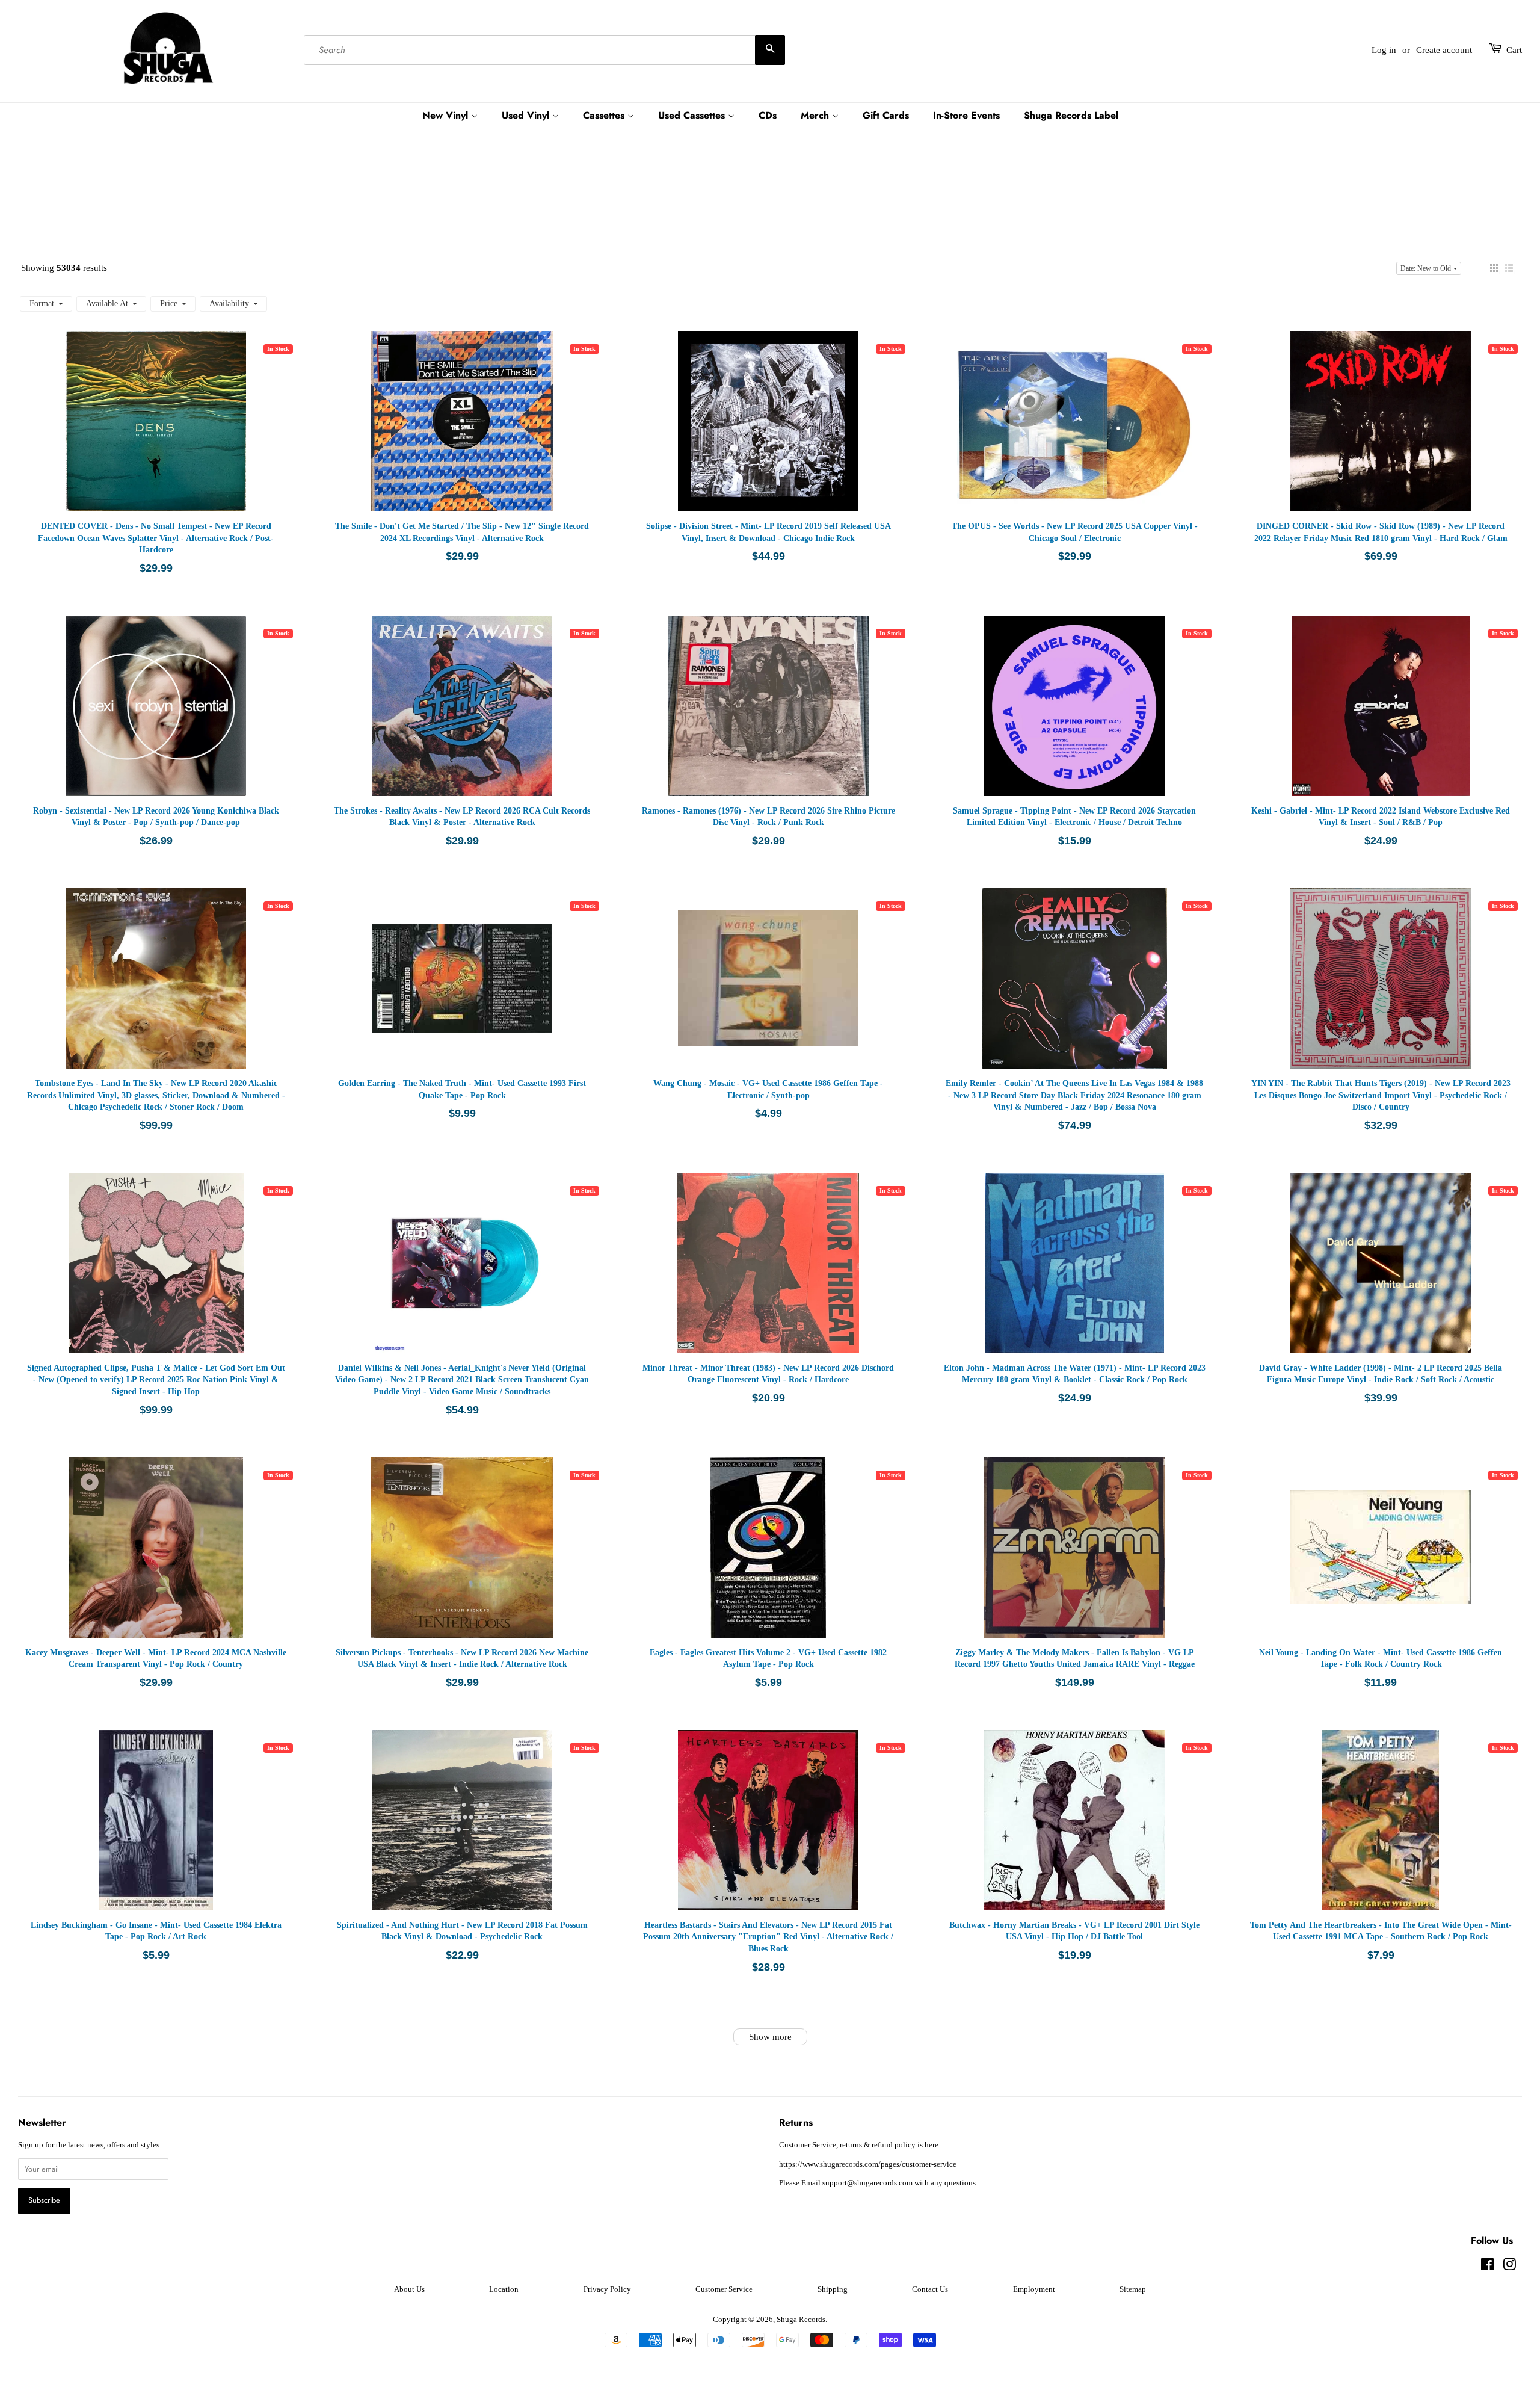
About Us (409, 2289)
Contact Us (930, 2289)
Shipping (833, 2289)
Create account (1444, 50)
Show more (770, 2037)
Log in (1384, 50)
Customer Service (724, 2289)
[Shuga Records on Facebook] (1487, 2267)
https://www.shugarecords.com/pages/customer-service (868, 2164)
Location (504, 2289)
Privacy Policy (607, 2289)
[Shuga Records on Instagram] (1509, 2267)
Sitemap (1133, 2289)
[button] (1494, 268)
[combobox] (544, 50)
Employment (1034, 2289)
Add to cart (174, 433)
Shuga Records (801, 2320)
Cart (1514, 50)
